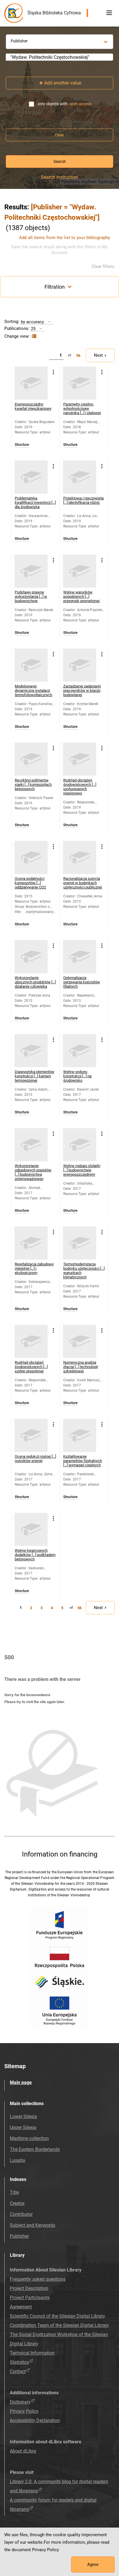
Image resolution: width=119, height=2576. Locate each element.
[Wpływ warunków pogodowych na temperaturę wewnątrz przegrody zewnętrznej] (80, 571)
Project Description (29, 2288)
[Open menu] (109, 13)
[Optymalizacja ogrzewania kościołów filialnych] (80, 957)
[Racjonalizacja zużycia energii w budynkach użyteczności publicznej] (80, 857)
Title (14, 2192)
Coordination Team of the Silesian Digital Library (59, 2325)
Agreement (21, 2307)
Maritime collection (29, 2138)
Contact (18, 2371)
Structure (22, 445)
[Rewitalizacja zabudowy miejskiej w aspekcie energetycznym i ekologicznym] (31, 1243)
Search (60, 161)
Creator (17, 2203)
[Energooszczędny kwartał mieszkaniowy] (31, 383)
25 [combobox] (33, 329)
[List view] (33, 336)
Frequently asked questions (38, 2279)
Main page (21, 2082)
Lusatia (17, 2160)
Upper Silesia (23, 2127)
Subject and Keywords (32, 2225)
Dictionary (20, 2402)
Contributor (21, 2214)
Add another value (63, 83)
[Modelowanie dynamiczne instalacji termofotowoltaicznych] (31, 665)
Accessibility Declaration (35, 2420)
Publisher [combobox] (19, 41)
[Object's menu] (53, 372)
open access (80, 104)
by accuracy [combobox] (32, 322)
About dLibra (23, 2451)
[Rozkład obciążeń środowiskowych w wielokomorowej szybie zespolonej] (31, 1341)
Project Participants (30, 2298)
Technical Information (32, 2353)
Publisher (19, 2236)
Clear (59, 135)
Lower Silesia (23, 2116)
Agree (93, 2564)
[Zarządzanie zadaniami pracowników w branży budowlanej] (80, 665)
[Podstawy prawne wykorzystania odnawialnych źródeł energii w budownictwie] (31, 571)
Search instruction (59, 177)
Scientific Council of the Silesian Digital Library (57, 2316)
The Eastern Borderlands (35, 2149)
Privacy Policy (24, 2411)
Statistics (19, 2362)
